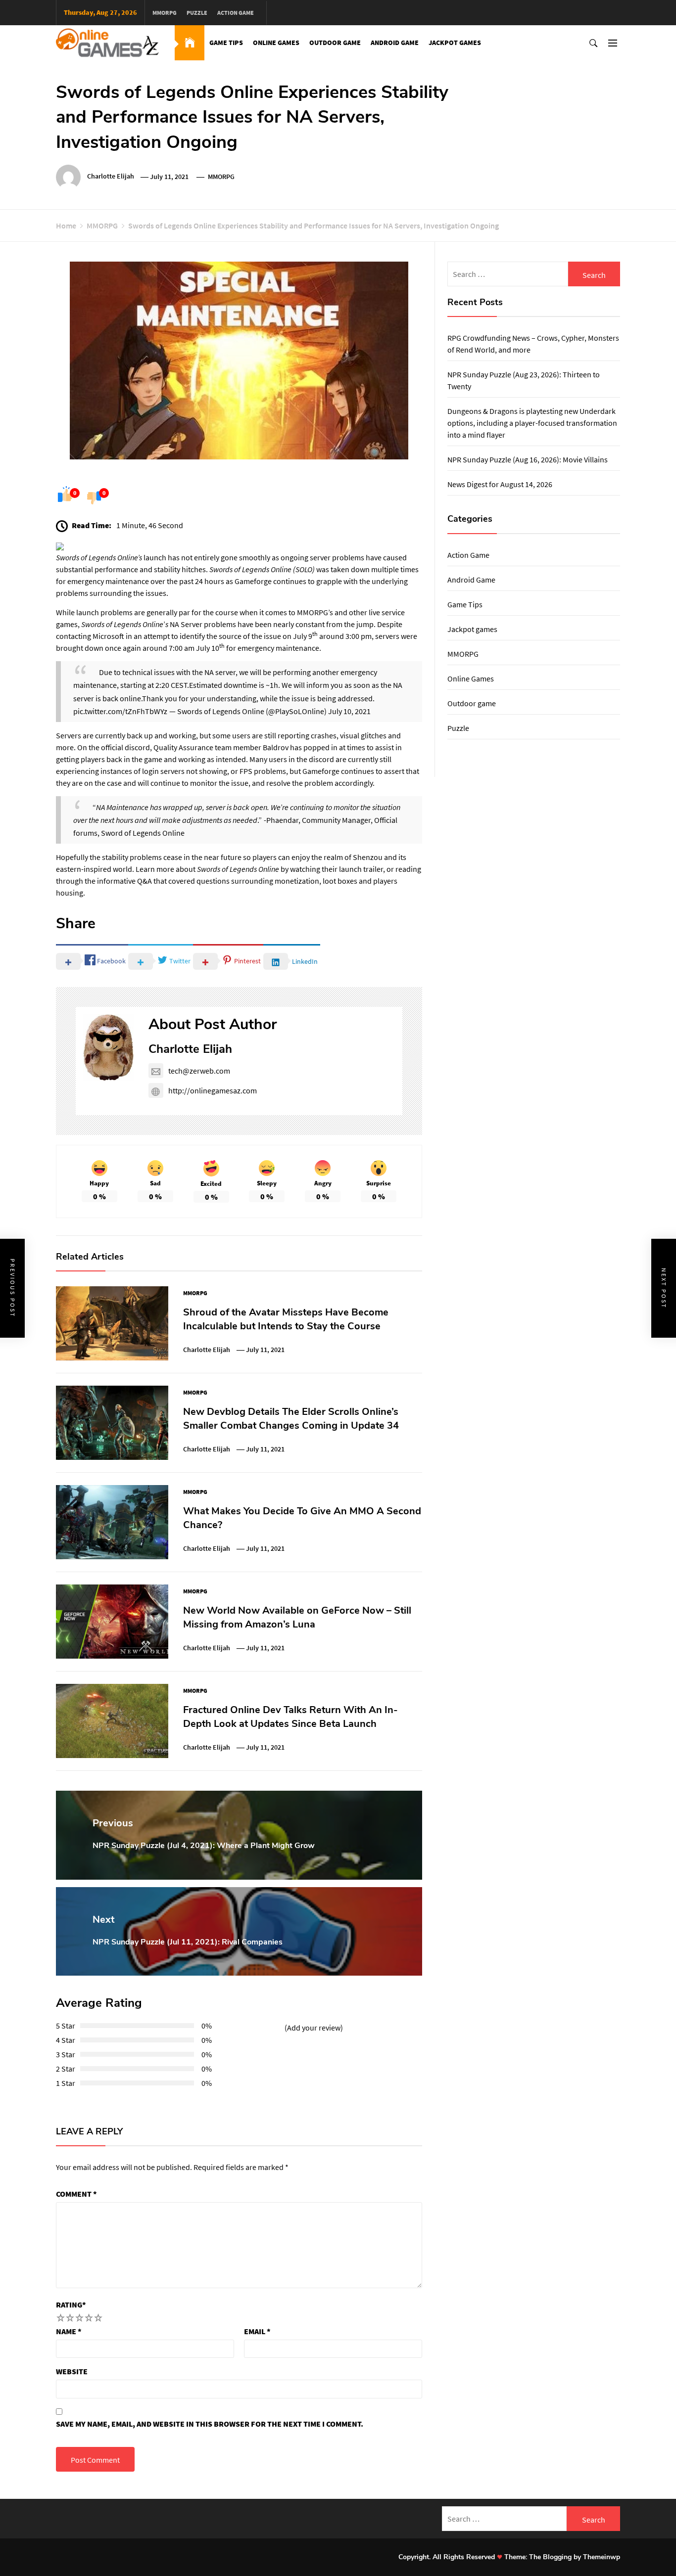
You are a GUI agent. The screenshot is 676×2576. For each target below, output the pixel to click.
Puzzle (197, 13)
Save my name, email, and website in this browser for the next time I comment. (210, 2424)
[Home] (190, 43)
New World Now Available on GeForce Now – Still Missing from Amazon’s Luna (297, 1617)
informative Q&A (124, 881)
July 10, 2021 (349, 711)
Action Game (236, 13)
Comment (76, 2194)
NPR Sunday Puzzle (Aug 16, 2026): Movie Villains (528, 459)
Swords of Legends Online (250, 569)
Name (69, 2331)
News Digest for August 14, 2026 (500, 484)
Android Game (395, 43)
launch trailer (361, 869)
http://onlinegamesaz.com (213, 1090)
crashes (323, 735)
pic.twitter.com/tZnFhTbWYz (120, 711)
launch (155, 557)
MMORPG (165, 13)
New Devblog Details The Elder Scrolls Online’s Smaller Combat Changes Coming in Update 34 (291, 1419)
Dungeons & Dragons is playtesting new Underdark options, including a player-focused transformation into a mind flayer (532, 423)
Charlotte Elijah (111, 177)
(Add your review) (314, 2028)
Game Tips (226, 43)
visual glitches (363, 735)
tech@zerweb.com (199, 1071)
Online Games (276, 43)
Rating (71, 2305)
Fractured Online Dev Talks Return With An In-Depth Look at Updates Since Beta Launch (290, 1717)
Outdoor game (335, 43)
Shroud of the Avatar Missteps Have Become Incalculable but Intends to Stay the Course (286, 1319)
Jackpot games (455, 43)
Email (257, 2331)
